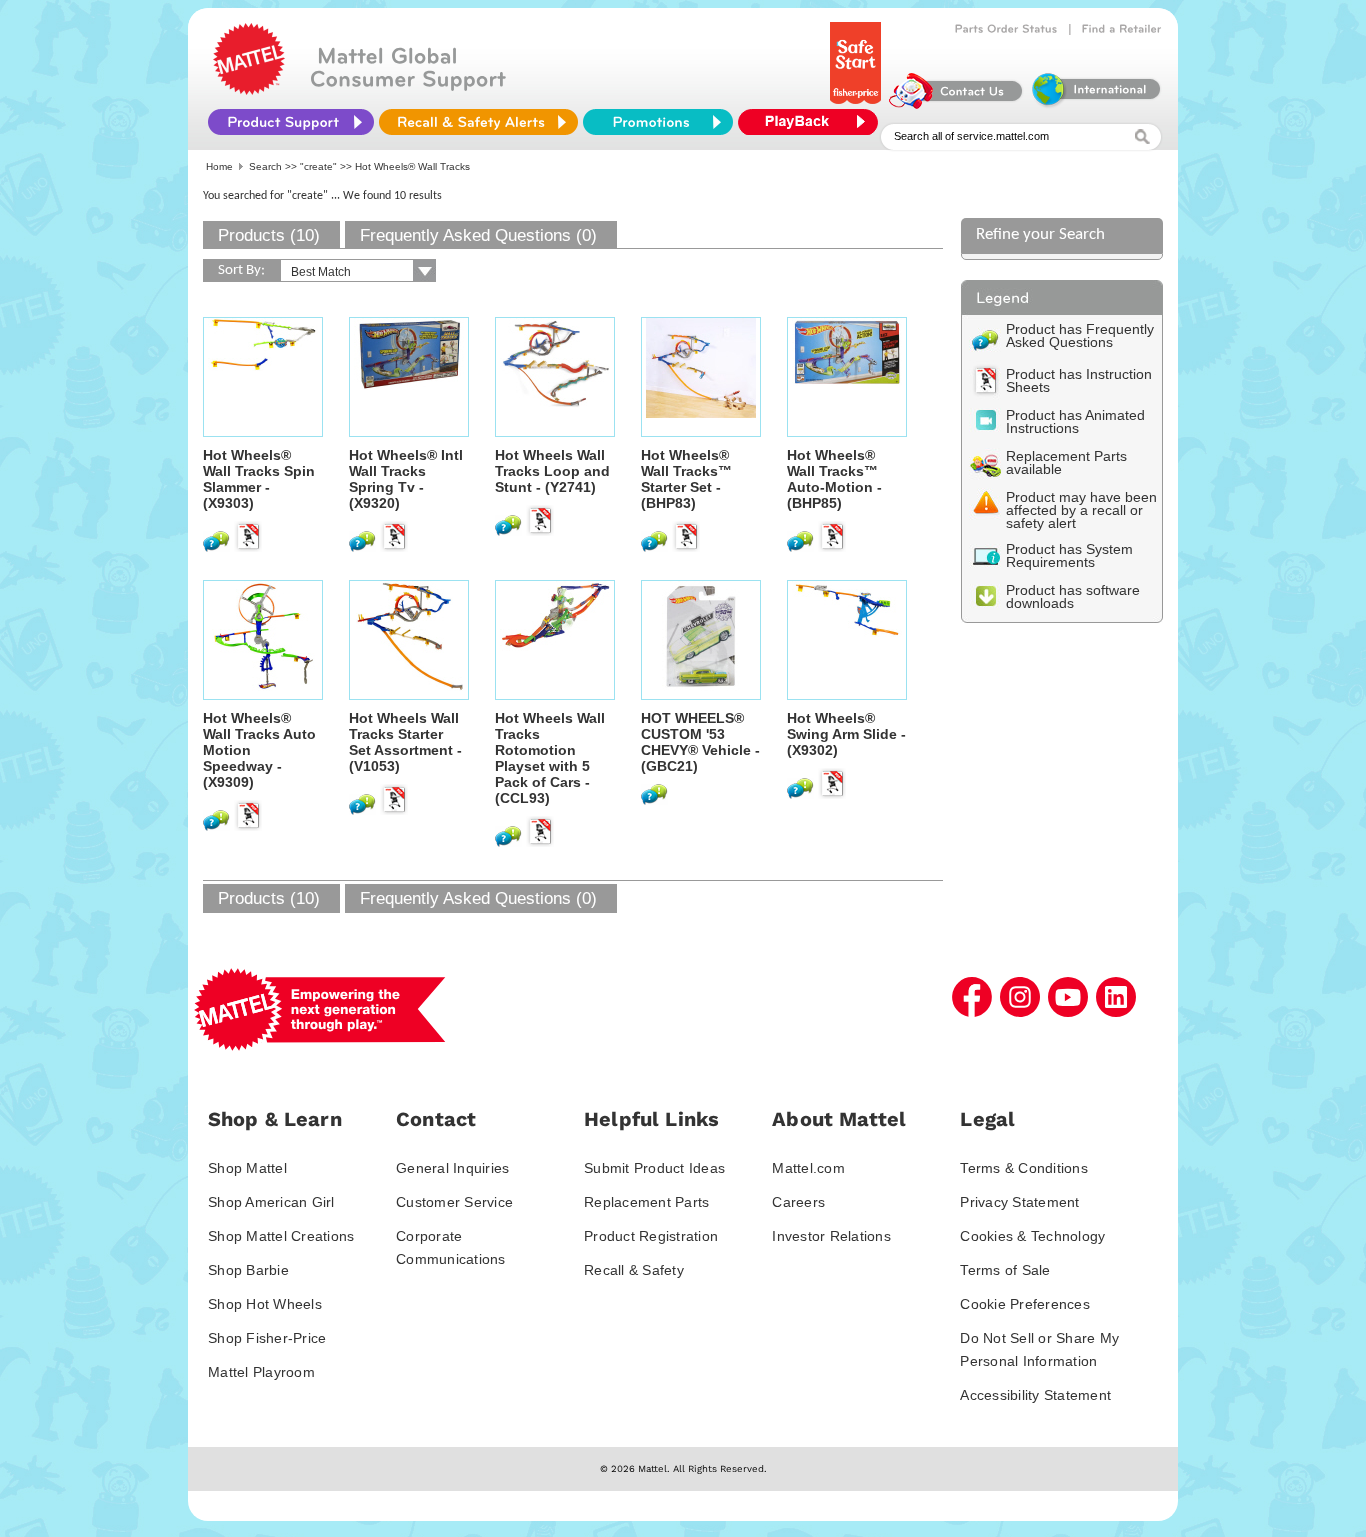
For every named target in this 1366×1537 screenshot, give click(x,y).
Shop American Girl (271, 1202)
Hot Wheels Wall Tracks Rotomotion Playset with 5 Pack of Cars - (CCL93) (550, 758)
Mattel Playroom (261, 1372)
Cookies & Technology (1032, 1236)
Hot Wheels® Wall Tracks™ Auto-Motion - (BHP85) (834, 479)
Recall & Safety (634, 1270)
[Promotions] (658, 122)
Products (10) (269, 235)
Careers (798, 1202)
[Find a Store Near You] (1122, 29)
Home (219, 166)
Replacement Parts (646, 1202)
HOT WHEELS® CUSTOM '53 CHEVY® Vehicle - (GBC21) (700, 742)
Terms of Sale (1005, 1270)
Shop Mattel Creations (281, 1236)
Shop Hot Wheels (265, 1304)
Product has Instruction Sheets (1079, 380)
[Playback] (813, 122)
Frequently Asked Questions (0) (478, 235)
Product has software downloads (1073, 596)
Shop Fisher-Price (267, 1338)
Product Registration (651, 1236)
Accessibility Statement (1035, 1395)
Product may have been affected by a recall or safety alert (1081, 510)
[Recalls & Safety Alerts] (478, 122)
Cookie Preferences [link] (1025, 1304)
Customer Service (454, 1202)
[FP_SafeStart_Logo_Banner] (857, 104)
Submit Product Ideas (654, 1168)
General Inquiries (452, 1168)
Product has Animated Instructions (1075, 421)
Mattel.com (808, 1168)
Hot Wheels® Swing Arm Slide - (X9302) (846, 734)
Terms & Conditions (1024, 1168)
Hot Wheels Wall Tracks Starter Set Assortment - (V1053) (405, 742)
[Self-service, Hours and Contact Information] (956, 104)
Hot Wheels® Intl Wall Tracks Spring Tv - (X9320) (406, 479)
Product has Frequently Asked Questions (1080, 335)
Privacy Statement (1019, 1202)
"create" (318, 166)
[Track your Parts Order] (1006, 29)
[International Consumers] (1095, 104)
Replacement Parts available (1066, 462)
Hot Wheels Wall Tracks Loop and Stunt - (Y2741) (552, 471)
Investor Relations (831, 1236)
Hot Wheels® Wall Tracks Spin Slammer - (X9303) (259, 479)
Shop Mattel (247, 1168)
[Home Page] (249, 90)
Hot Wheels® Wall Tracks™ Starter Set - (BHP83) (686, 479)
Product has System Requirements (1069, 555)
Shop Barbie (248, 1270)
